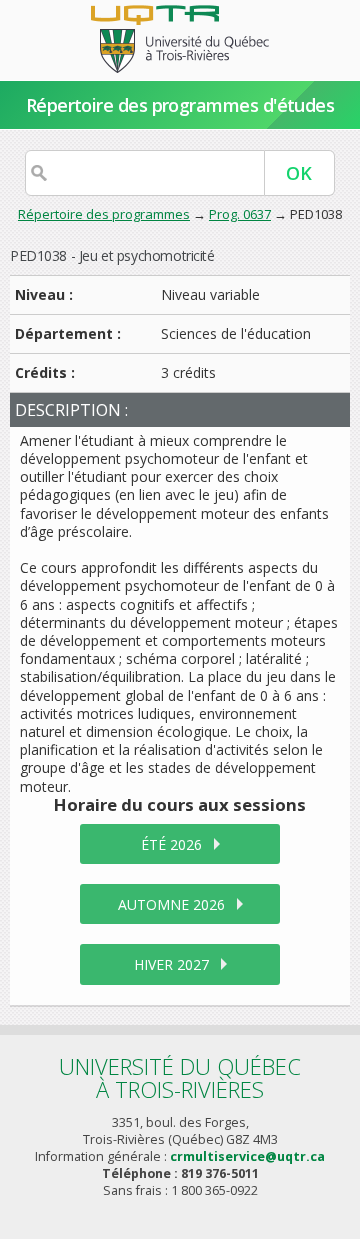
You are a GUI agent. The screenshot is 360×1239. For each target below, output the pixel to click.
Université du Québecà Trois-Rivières (180, 1077)
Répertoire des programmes (104, 214)
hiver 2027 (171, 964)
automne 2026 (171, 904)
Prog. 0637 (240, 214)
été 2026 (171, 844)
